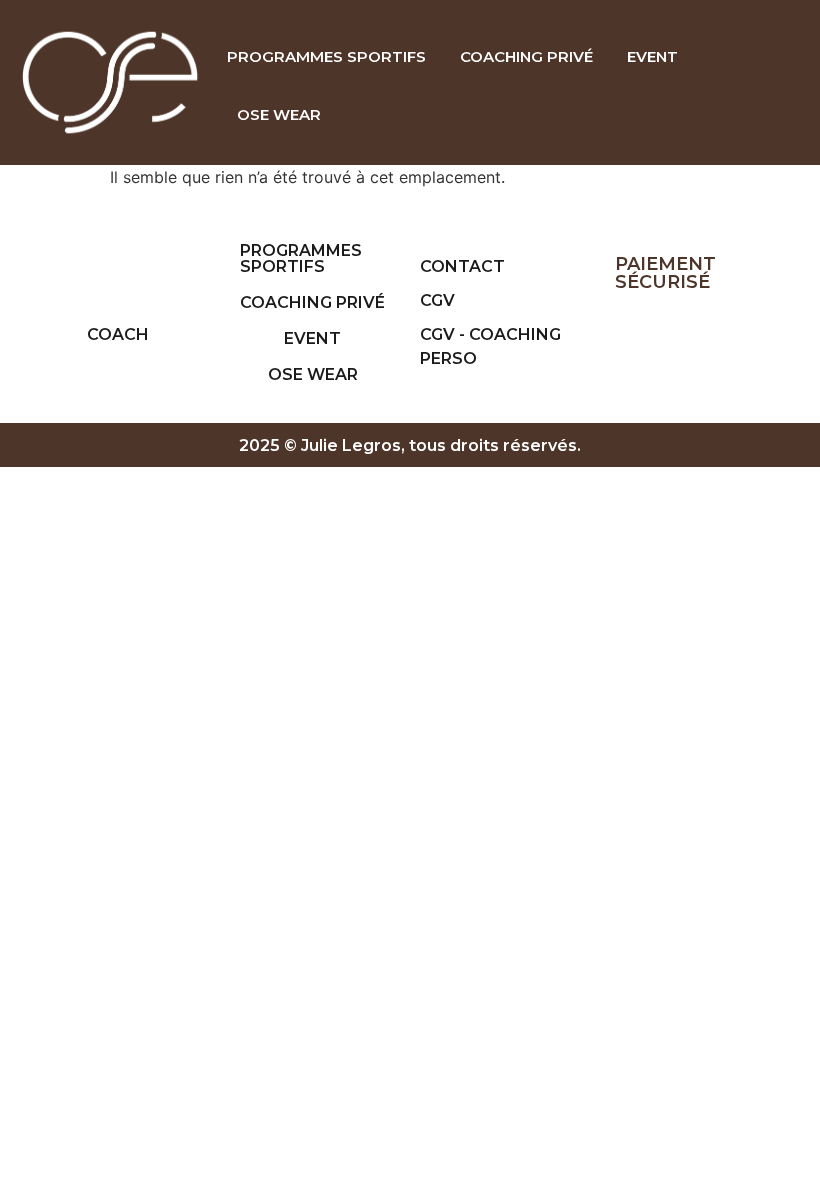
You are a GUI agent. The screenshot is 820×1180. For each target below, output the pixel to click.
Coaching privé (526, 56)
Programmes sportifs (326, 56)
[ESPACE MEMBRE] (777, 85)
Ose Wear (279, 114)
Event (652, 56)
